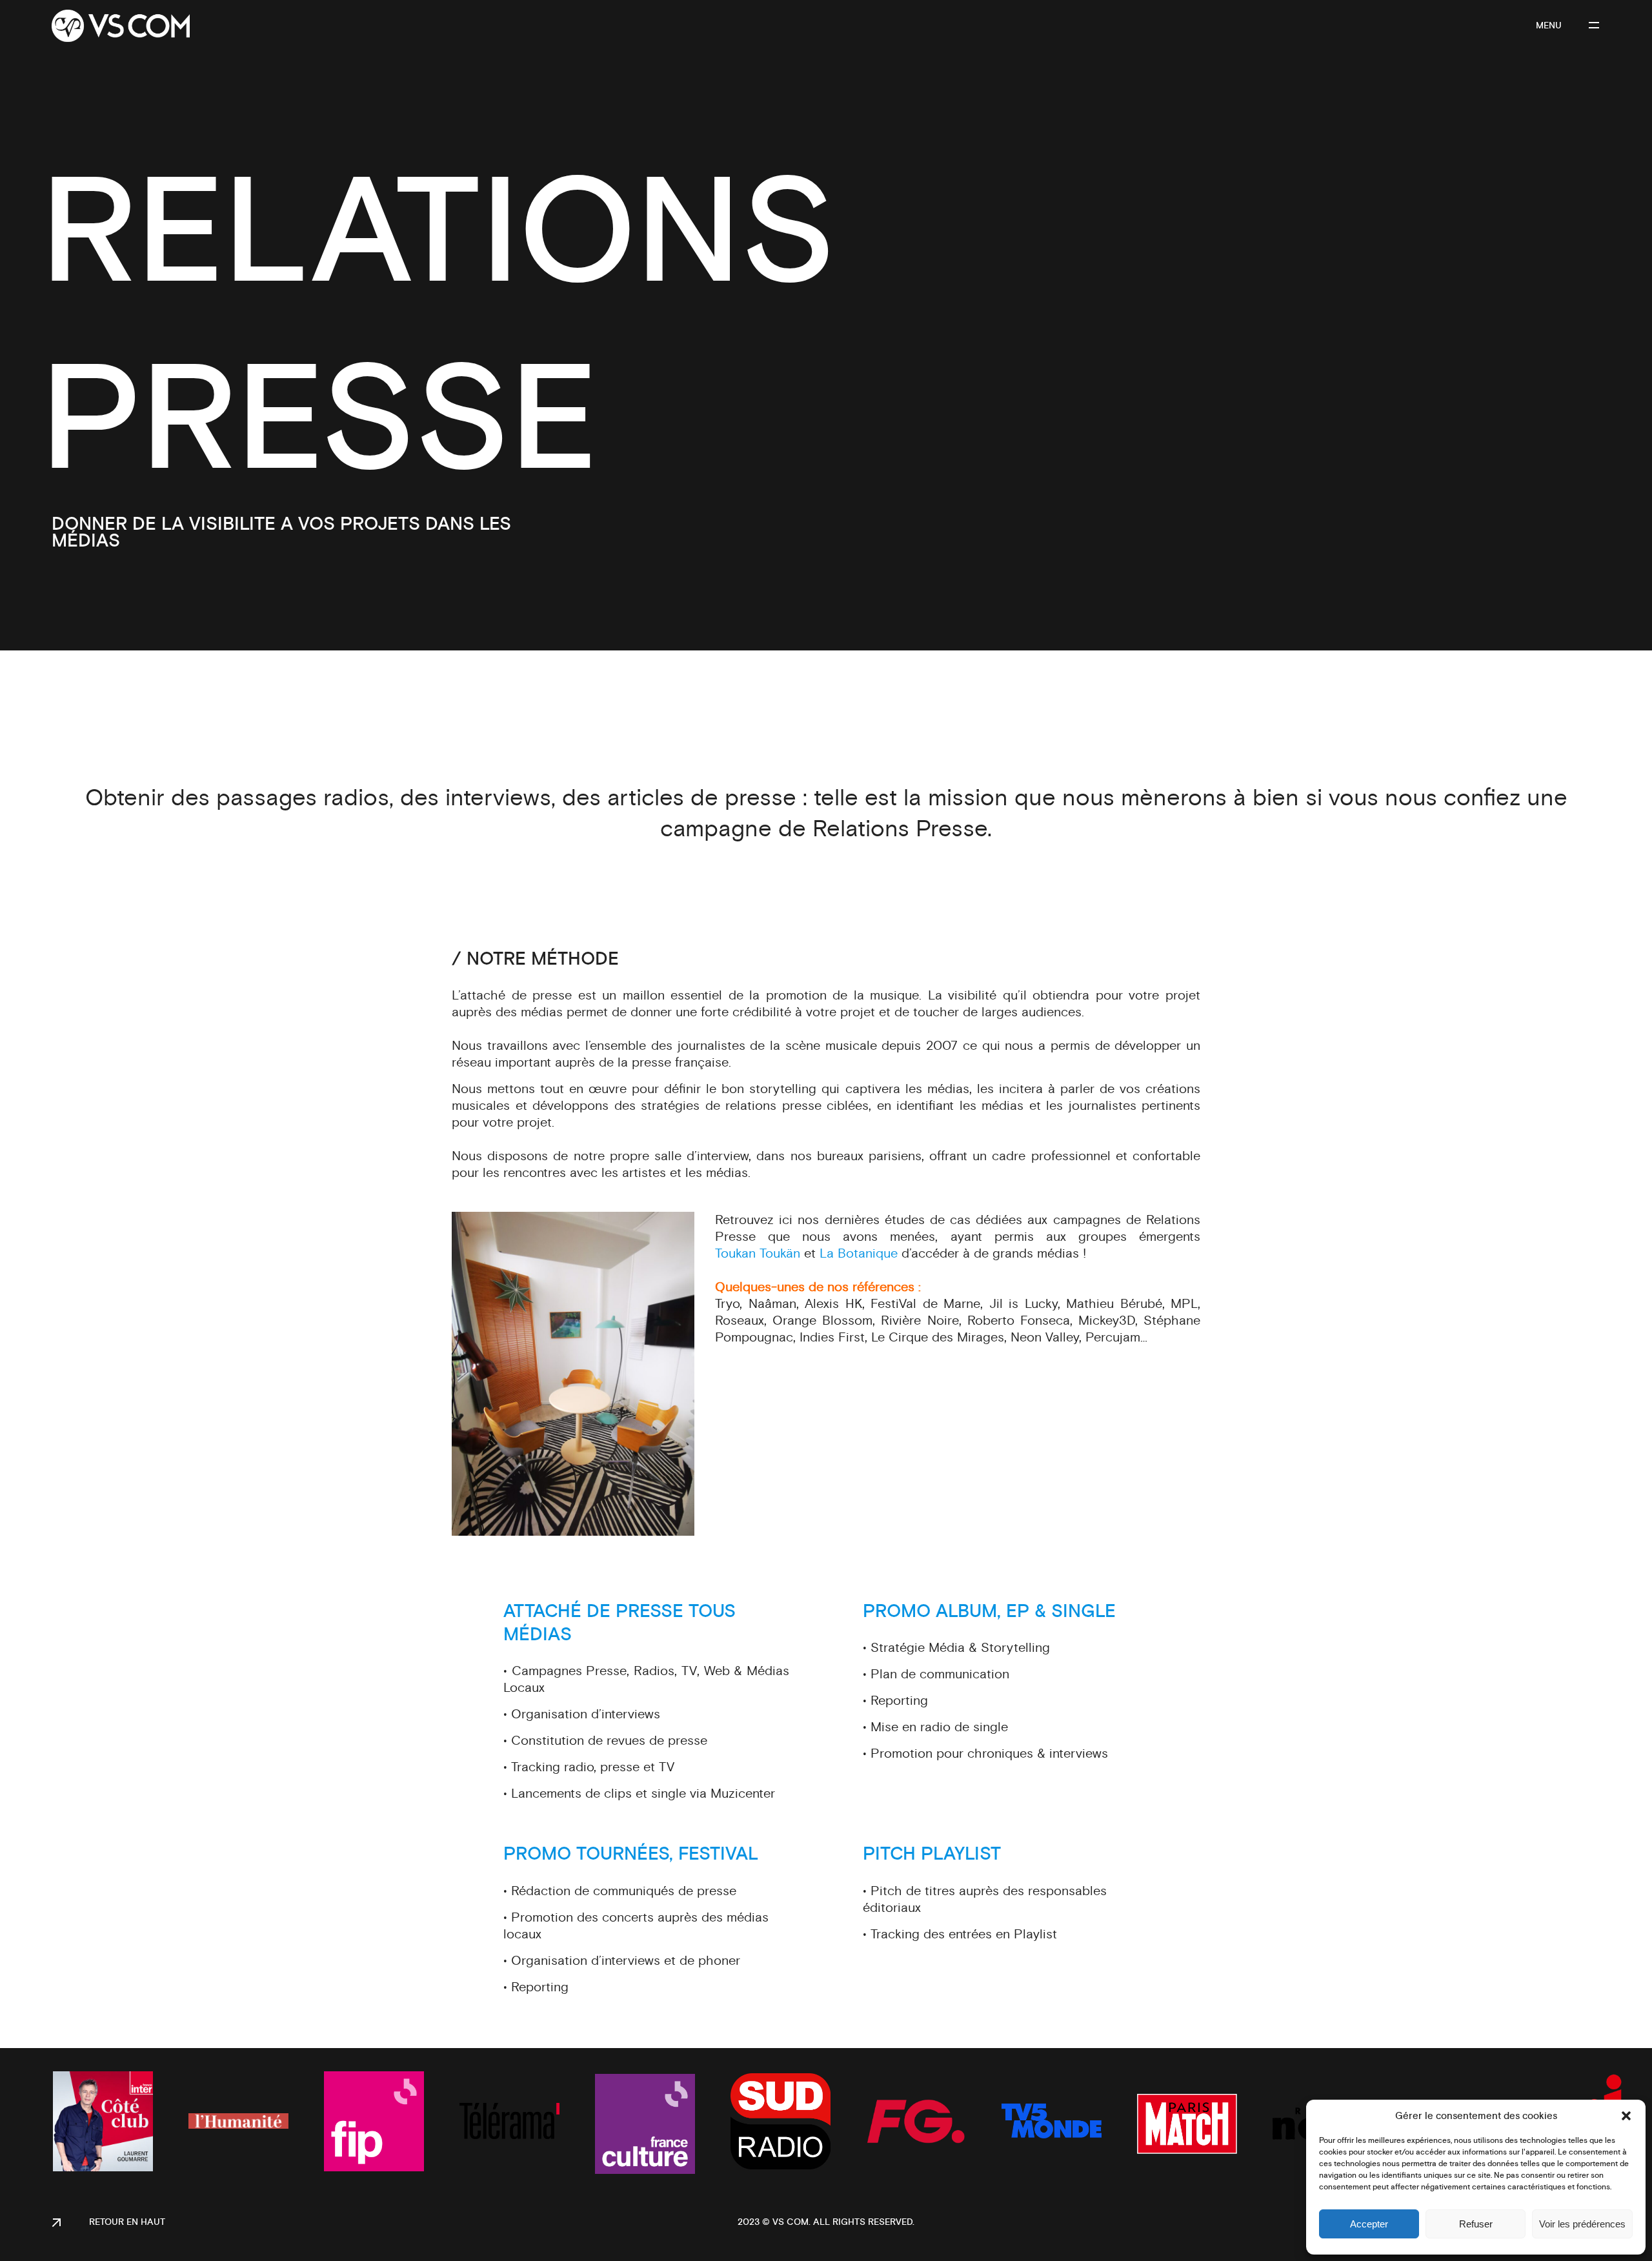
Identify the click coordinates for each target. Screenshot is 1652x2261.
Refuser (1476, 2224)
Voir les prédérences (1582, 2224)
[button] (1626, 2116)
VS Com (791, 2222)
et (767, 1253)
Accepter (1369, 2224)
